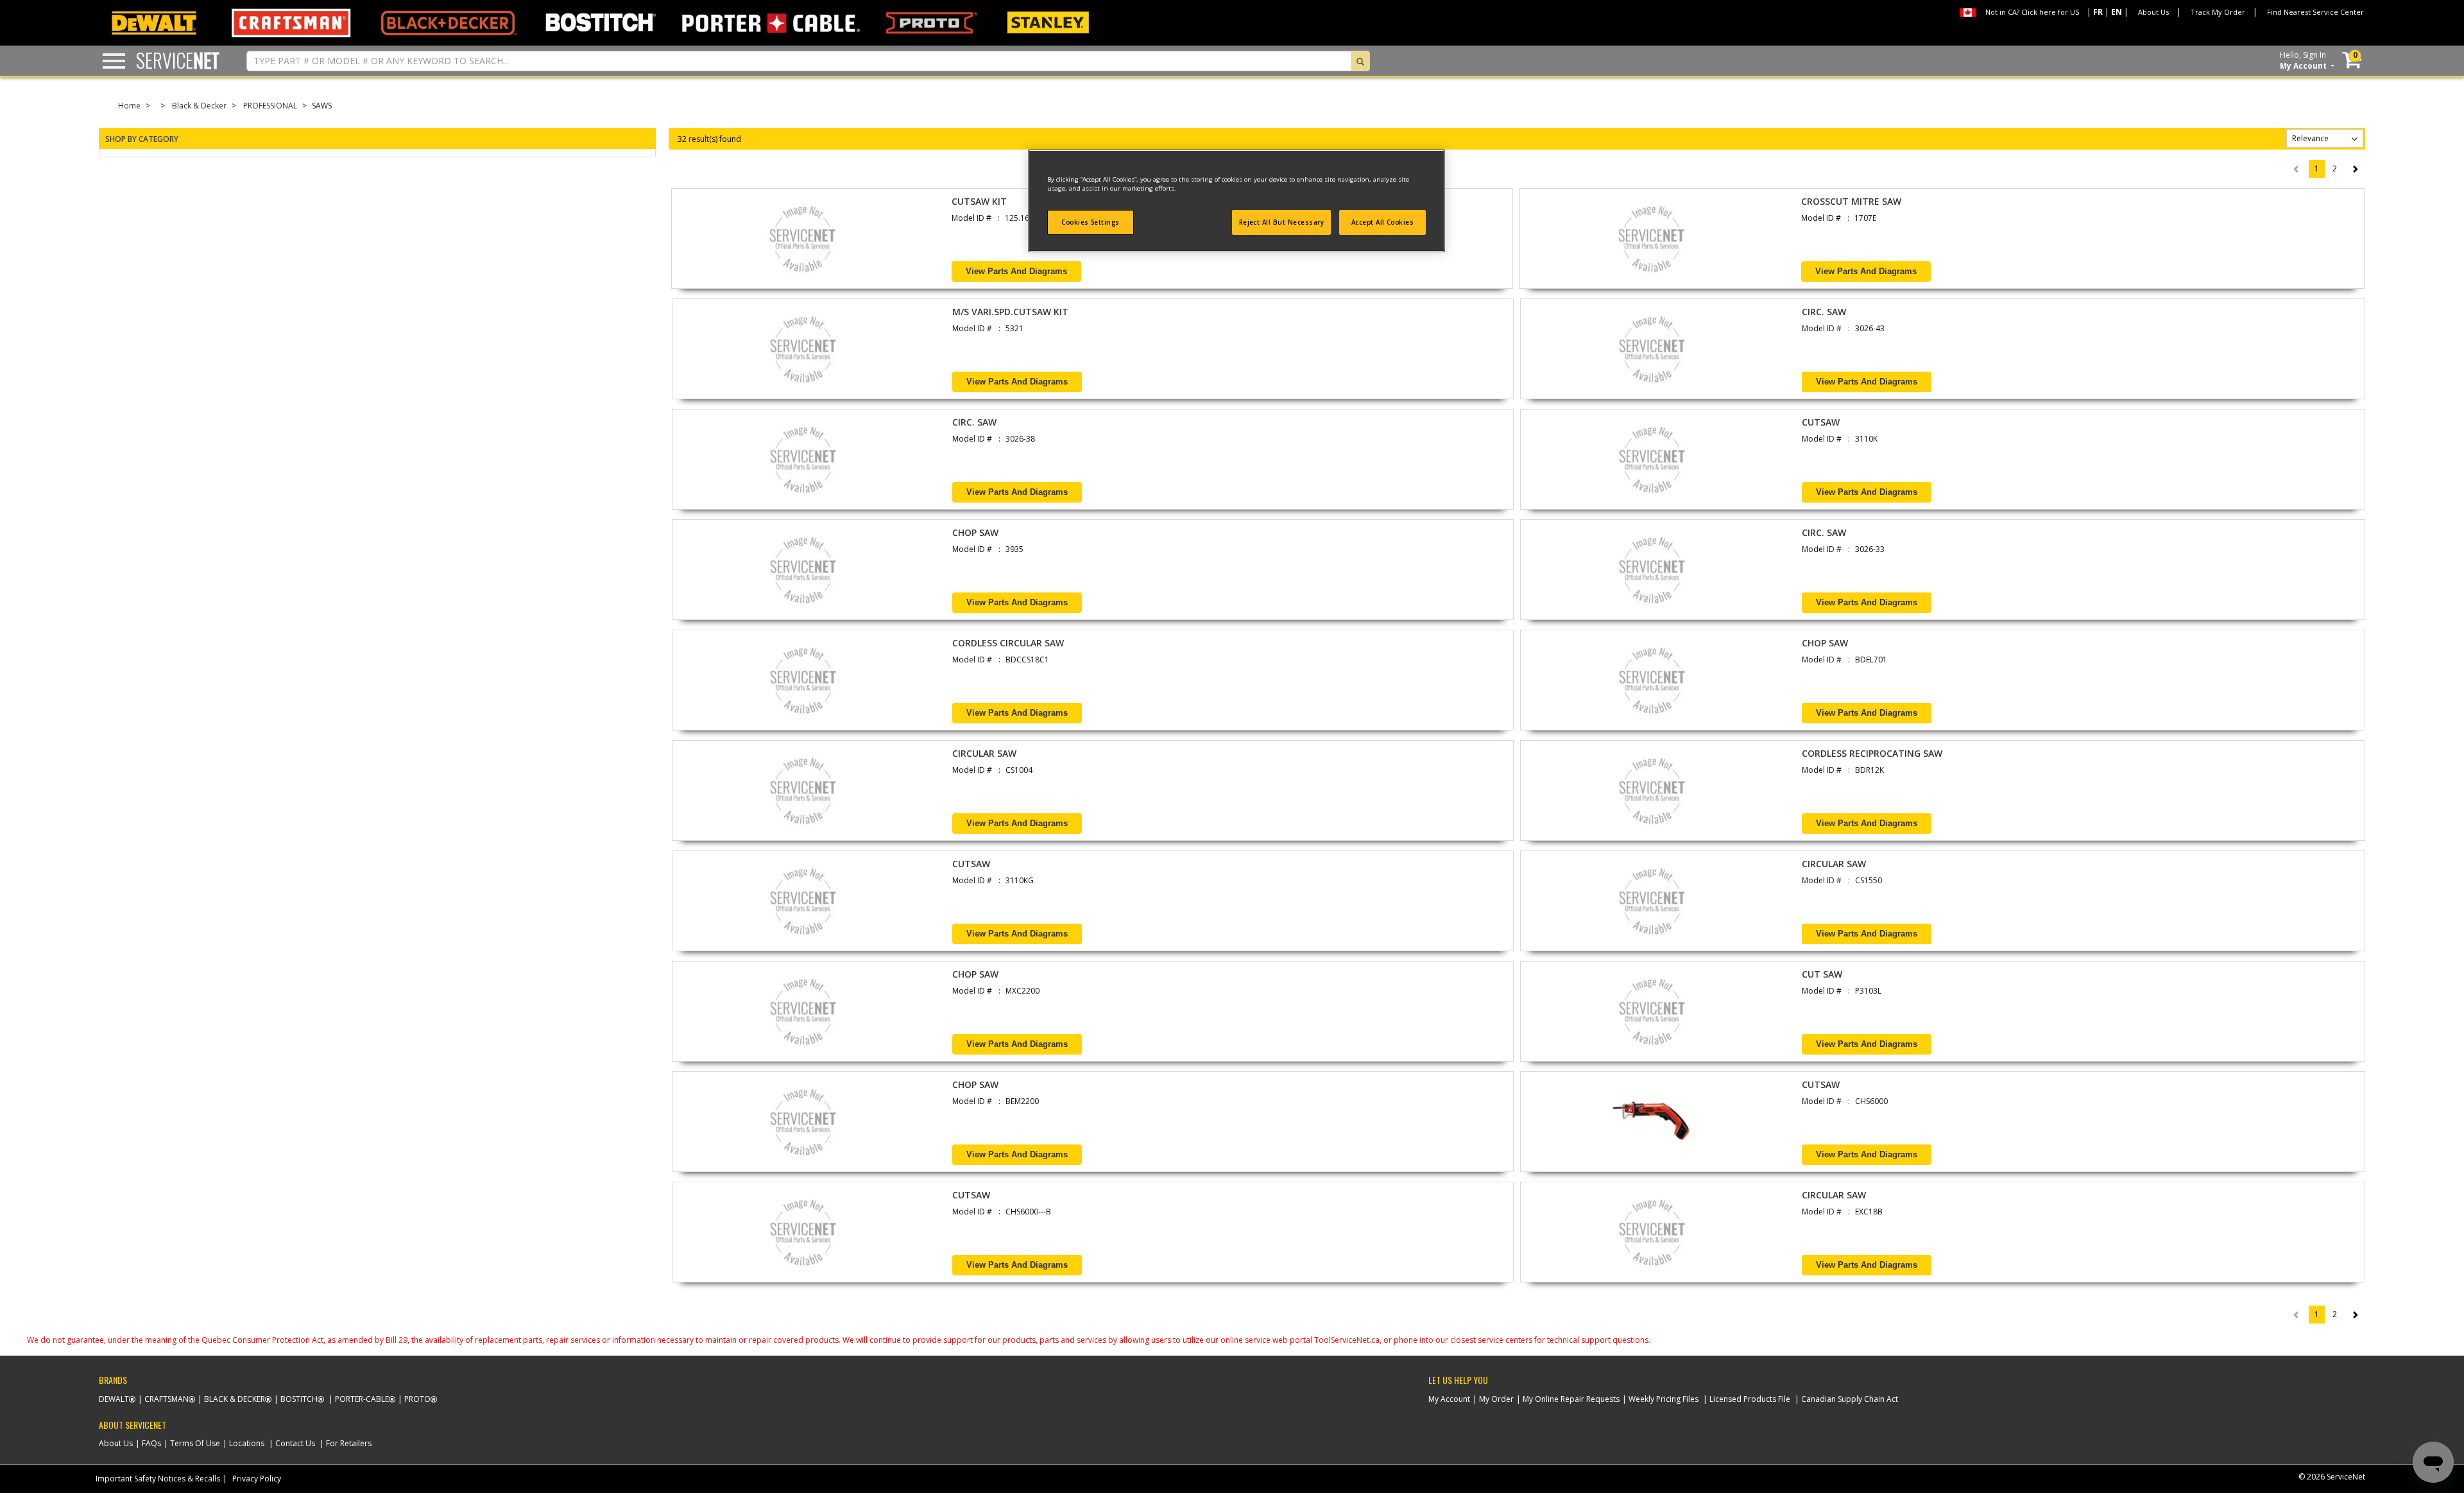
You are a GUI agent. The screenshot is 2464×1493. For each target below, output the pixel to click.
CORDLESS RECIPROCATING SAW (1872, 753)
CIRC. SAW (1824, 312)
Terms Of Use (195, 1443)
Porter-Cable (362, 1399)
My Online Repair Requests (1571, 1399)
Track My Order (2218, 12)
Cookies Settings (1091, 222)
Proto (417, 1399)
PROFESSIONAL (270, 106)
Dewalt (114, 1399)
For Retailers (349, 1443)
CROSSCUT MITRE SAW (1851, 201)
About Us (2153, 12)
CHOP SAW (975, 532)
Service (178, 60)
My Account (1449, 1399)
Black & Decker (199, 106)
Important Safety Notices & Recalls (158, 1479)
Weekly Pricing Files (1664, 1399)
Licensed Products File (1750, 1399)
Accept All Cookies (1383, 222)
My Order (1496, 1399)
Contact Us (295, 1443)
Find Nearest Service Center (2315, 12)
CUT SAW (1822, 974)
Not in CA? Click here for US (2032, 12)
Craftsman (167, 1399)
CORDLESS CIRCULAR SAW (1008, 643)
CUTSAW (1821, 422)
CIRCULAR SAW (984, 753)
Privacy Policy (257, 1479)
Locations (247, 1443)
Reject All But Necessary (1282, 222)
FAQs (151, 1443)
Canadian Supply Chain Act (1850, 1399)
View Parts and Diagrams (1016, 271)
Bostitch (299, 1399)
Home (129, 106)
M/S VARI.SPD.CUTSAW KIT (1010, 312)
